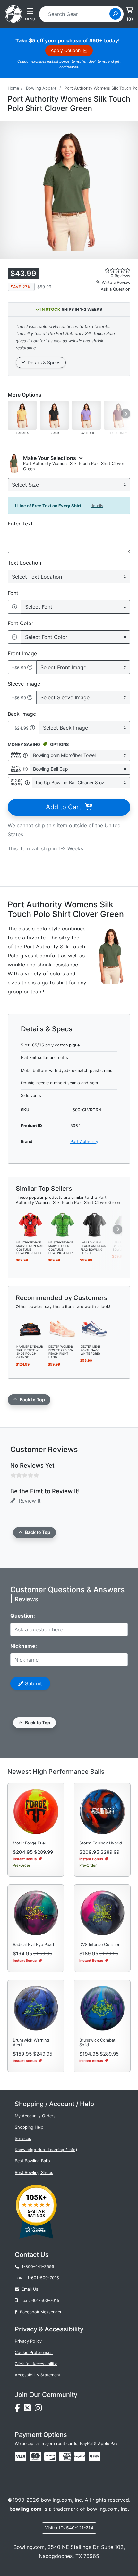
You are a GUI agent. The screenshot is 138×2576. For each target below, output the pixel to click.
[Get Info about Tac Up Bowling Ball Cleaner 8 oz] (27, 783)
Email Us (29, 2289)
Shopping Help (29, 2127)
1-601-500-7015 (43, 2278)
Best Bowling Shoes (34, 2172)
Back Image (22, 714)
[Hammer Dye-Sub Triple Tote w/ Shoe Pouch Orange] (30, 1328)
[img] (80, 2456)
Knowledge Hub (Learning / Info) (46, 2150)
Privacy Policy (28, 2341)
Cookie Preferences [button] (34, 2352)
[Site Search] (115, 14)
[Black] (54, 415)
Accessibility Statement (38, 2375)
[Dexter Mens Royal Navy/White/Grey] (94, 1328)
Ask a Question (116, 289)
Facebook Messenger (39, 2312)
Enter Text (20, 524)
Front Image (22, 653)
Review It (28, 1501)
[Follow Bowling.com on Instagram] (39, 2410)
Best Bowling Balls (32, 2161)
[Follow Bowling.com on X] (29, 2410)
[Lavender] (86, 415)
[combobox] (76, 14)
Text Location (24, 563)
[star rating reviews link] (108, 270)
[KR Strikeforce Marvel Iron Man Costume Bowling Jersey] (30, 1224)
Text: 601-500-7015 (39, 2300)
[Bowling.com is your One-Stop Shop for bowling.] (13, 13)
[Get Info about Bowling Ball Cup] (25, 769)
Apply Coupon (67, 50)
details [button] (97, 506)
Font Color (21, 623)
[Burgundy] (118, 415)
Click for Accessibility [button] (36, 2364)
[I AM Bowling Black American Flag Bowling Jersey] (94, 1224)
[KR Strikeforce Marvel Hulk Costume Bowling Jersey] (62, 1224)
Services (23, 2138)
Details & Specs (43, 362)
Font (13, 593)
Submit (33, 1683)
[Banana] (22, 415)
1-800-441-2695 (37, 2267)
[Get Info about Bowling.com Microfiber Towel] (25, 755)
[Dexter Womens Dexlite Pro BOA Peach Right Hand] (62, 1328)
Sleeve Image (24, 684)
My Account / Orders (35, 2116)
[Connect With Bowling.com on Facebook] (19, 2410)
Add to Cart (65, 807)
